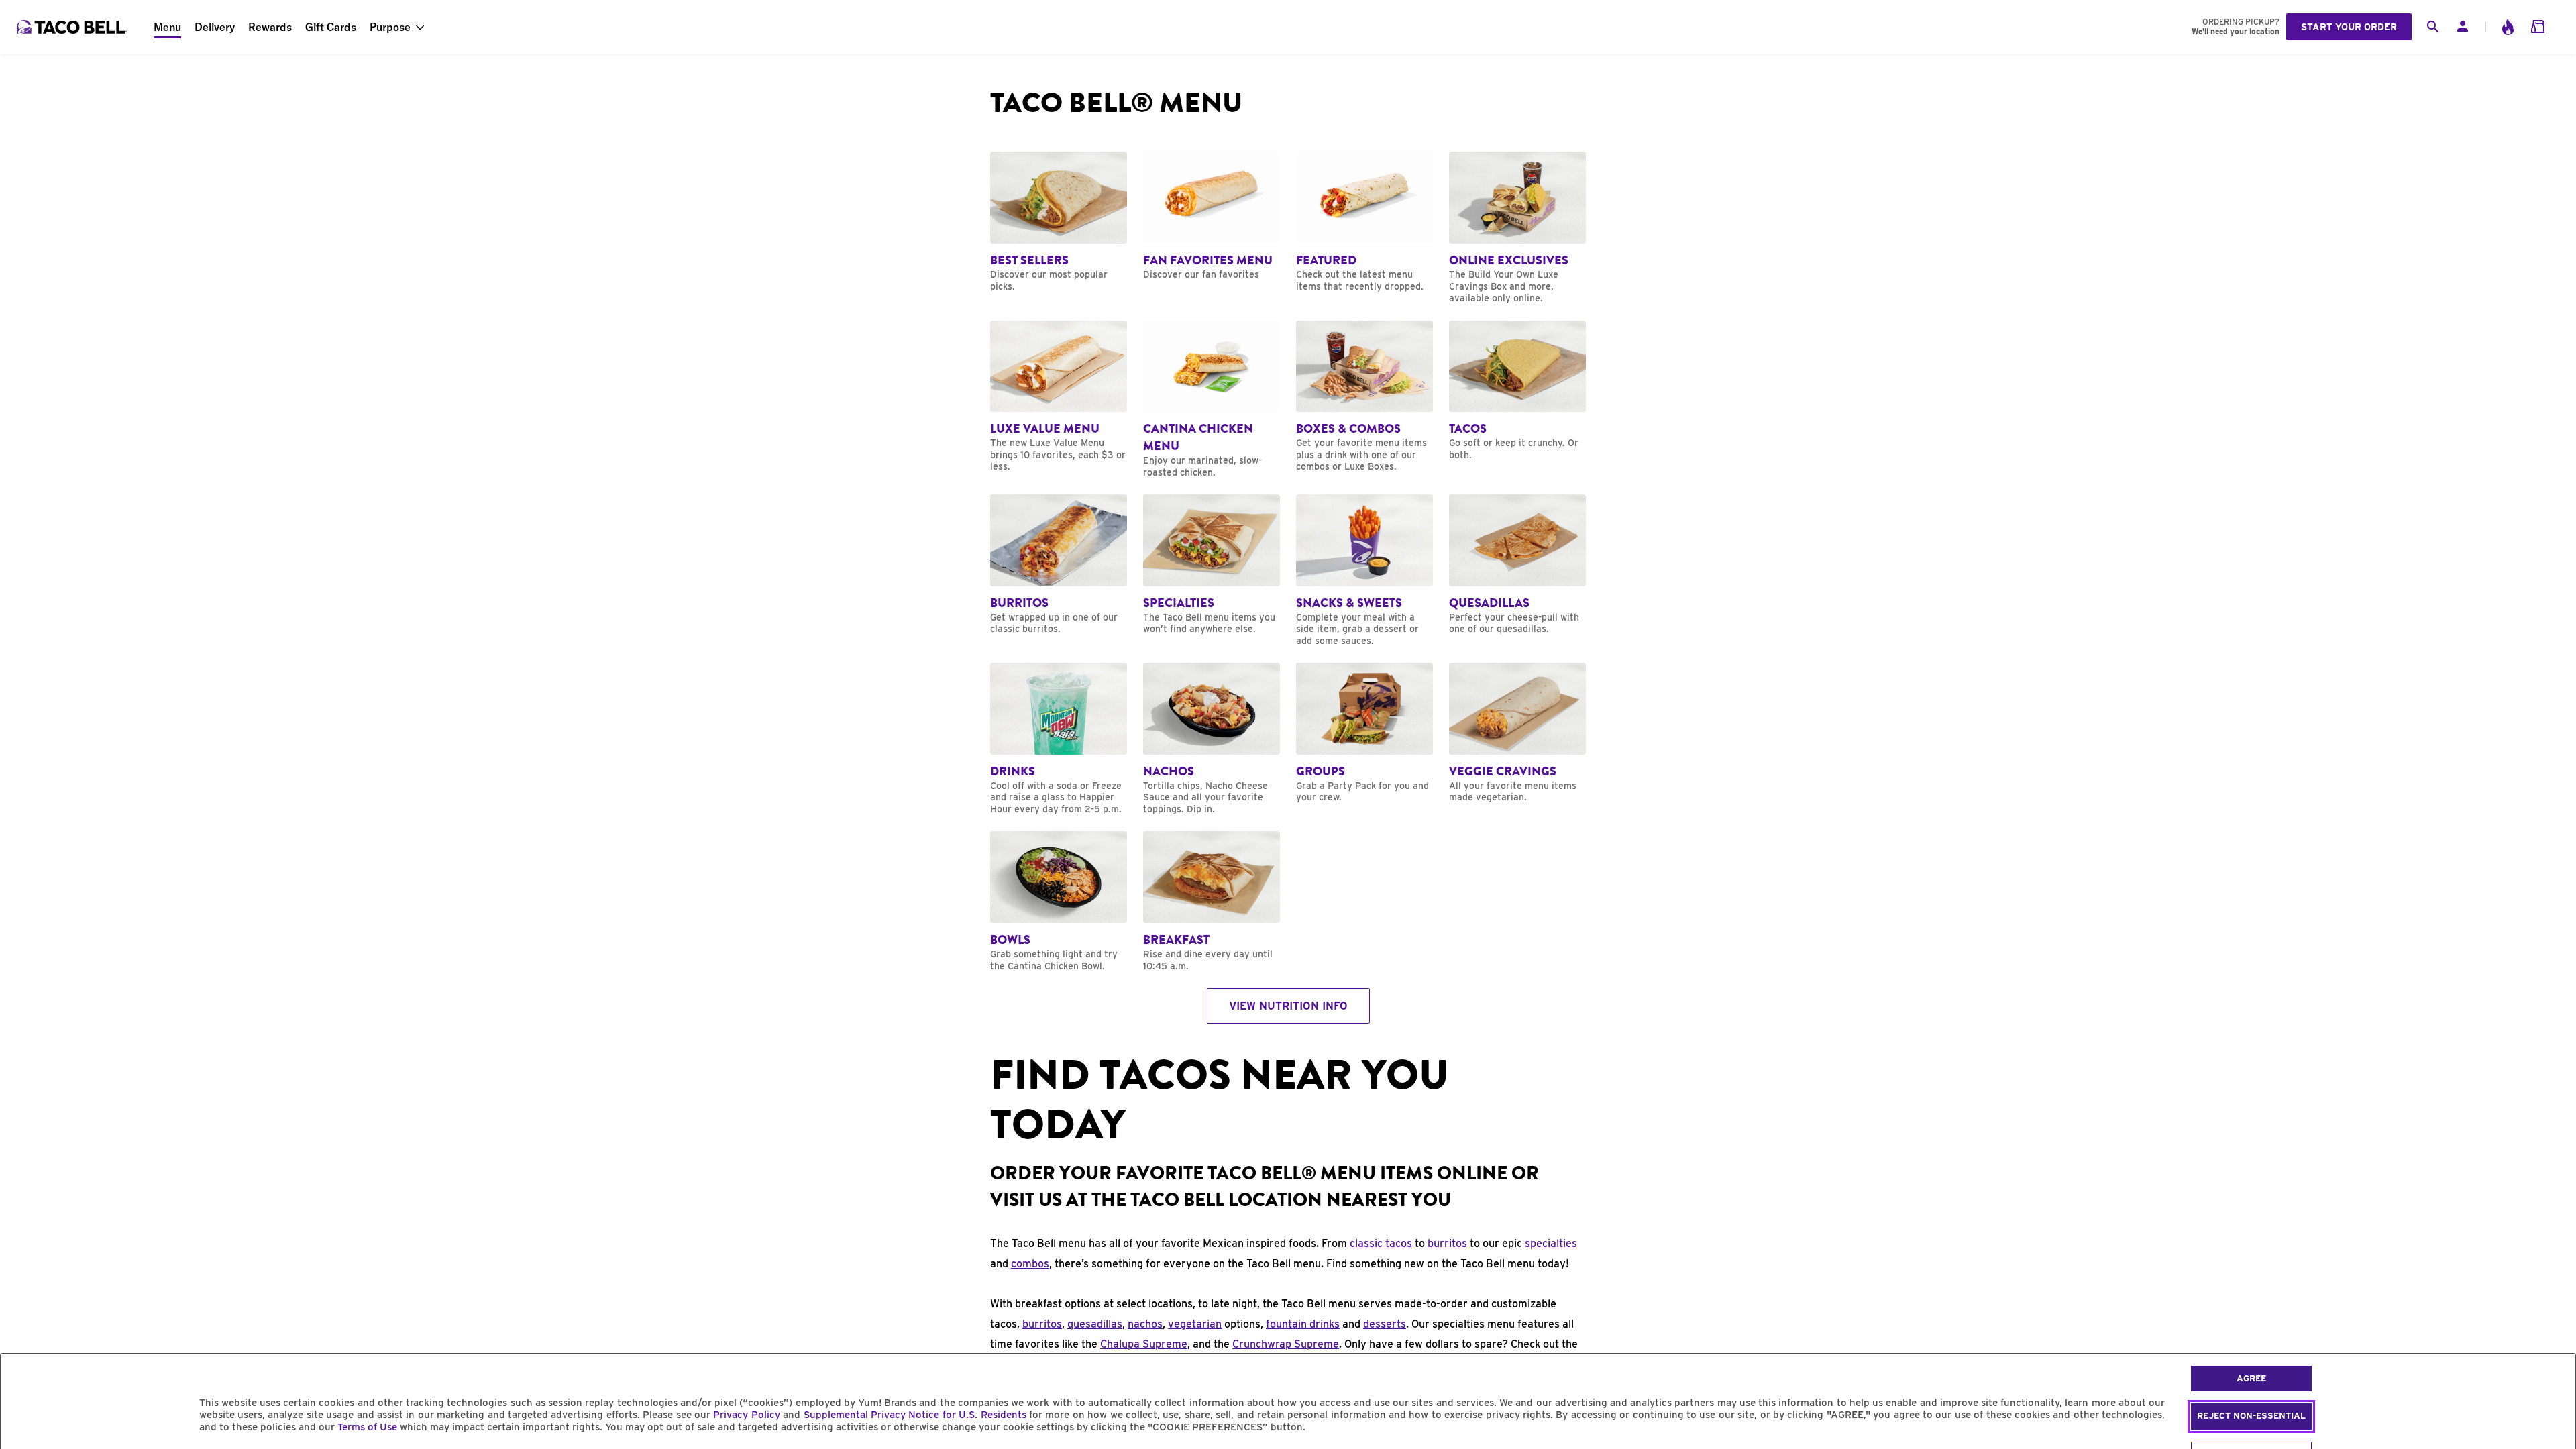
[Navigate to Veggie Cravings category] (1517, 733)
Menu (167, 27)
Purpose (390, 27)
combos (1030, 1264)
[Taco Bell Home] (73, 27)
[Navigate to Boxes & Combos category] (1364, 397)
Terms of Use (367, 1427)
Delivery (215, 27)
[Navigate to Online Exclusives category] (1517, 228)
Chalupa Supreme (1144, 1344)
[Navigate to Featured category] (1364, 222)
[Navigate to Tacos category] (1517, 391)
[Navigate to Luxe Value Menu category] (1059, 397)
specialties (1551, 1243)
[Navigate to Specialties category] (1212, 565)
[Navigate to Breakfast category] (1212, 902)
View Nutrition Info (1288, 1006)
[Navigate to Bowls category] (1059, 902)
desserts (1385, 1324)
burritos (1447, 1243)
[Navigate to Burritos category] (1059, 565)
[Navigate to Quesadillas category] (1517, 565)
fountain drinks (1303, 1324)
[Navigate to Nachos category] (1212, 739)
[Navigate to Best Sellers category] (1059, 222)
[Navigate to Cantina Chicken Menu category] (1212, 400)
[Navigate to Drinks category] (1059, 739)
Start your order (2349, 27)
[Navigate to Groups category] (1364, 733)
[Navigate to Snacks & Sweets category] (1364, 571)
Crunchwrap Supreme (1286, 1344)
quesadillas (1095, 1324)
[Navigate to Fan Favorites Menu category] (1212, 216)
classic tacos (1381, 1243)
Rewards (270, 27)
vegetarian (1195, 1324)
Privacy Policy (746, 1415)
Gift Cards (331, 27)
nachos (1145, 1324)
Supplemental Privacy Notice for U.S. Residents (915, 1415)
